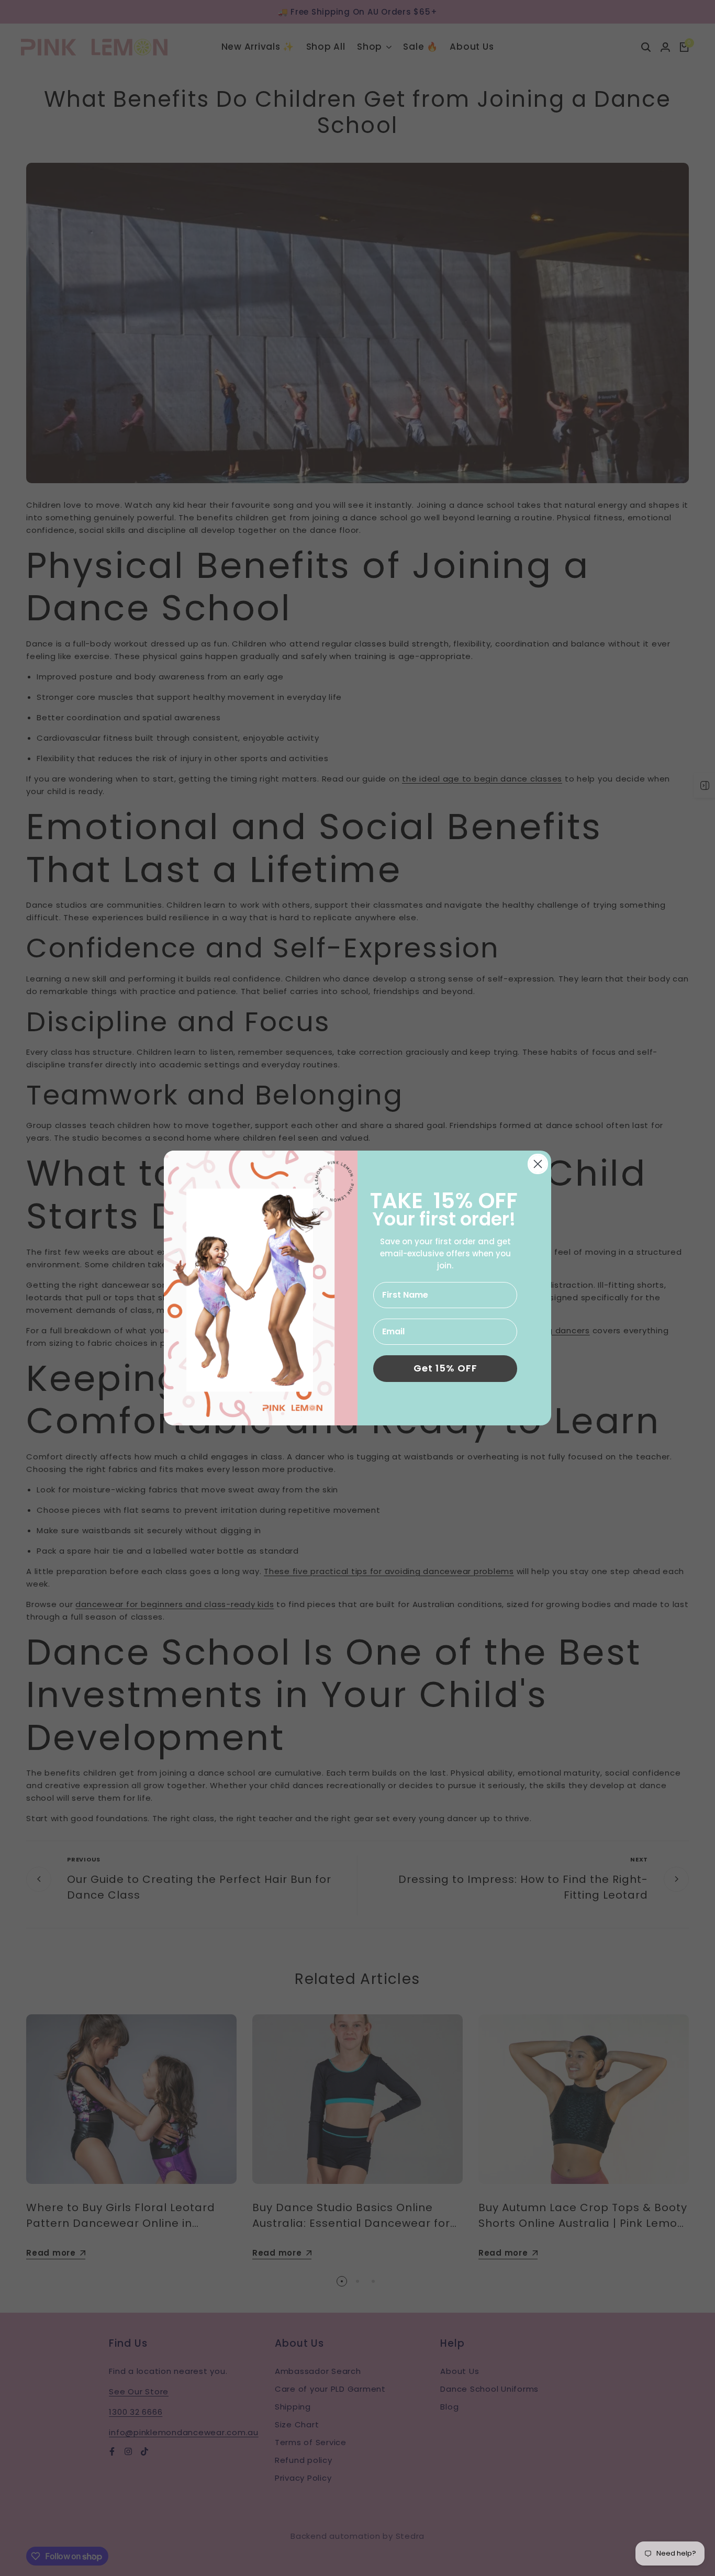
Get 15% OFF (445, 1368)
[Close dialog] (538, 1164)
